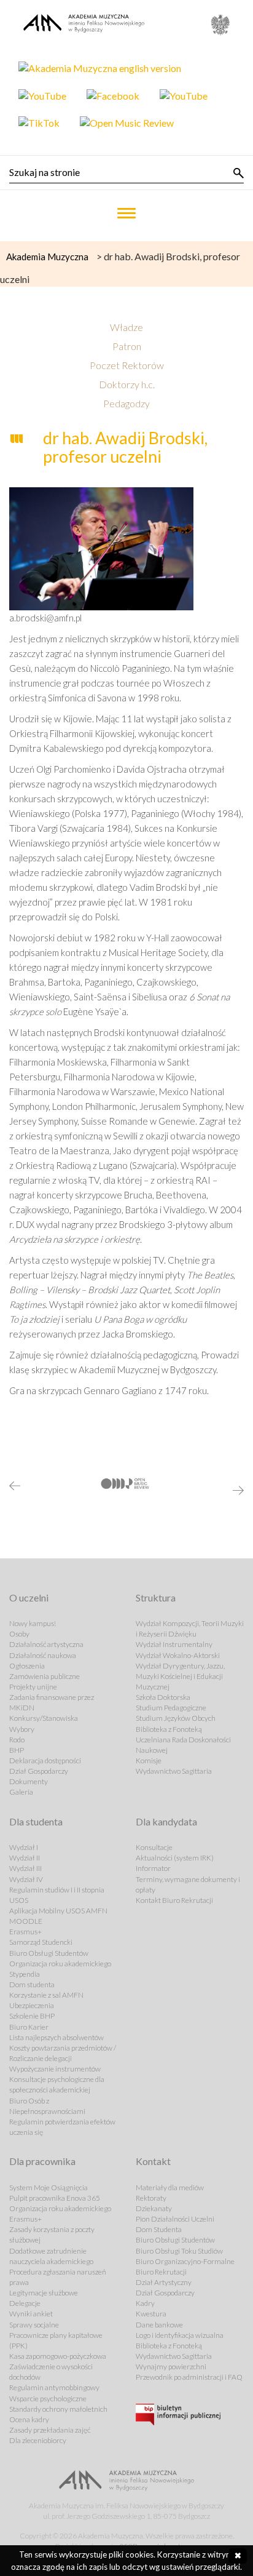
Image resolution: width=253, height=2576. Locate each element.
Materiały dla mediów (170, 2187)
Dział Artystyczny (164, 2282)
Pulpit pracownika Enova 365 (55, 2198)
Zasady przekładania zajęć (50, 2430)
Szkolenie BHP (32, 2016)
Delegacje (25, 2303)
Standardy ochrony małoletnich (58, 2409)
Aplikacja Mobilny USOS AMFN (58, 1911)
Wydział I (24, 1847)
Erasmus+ (25, 1932)
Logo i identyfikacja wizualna (180, 2335)
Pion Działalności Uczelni (175, 2219)
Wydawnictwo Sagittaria (174, 1771)
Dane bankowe (159, 2325)
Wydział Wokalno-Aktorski (178, 1655)
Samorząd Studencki (41, 1942)
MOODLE (26, 1921)
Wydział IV (26, 1879)
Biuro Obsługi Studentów (49, 1953)
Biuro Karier (29, 2027)
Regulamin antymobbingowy (54, 2387)
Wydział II (25, 1858)
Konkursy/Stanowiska (44, 1718)
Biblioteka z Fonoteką (169, 1729)
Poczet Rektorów (127, 365)
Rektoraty (151, 2198)
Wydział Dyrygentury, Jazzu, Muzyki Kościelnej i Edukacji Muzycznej (180, 1676)
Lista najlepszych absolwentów (56, 2037)
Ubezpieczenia (32, 2005)
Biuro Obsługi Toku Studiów (179, 2251)
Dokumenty (29, 1781)
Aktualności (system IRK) (175, 1858)
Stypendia (25, 1974)
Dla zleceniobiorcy (38, 2440)
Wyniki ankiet (31, 2314)
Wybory (22, 1729)
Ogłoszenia (27, 1666)
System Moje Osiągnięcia (49, 2187)
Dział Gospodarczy (39, 1771)
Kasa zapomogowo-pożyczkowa (58, 2356)
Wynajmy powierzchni (171, 2367)
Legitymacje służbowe (44, 2293)
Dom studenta (32, 1984)
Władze (126, 327)
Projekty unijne (33, 1687)
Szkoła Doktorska (163, 1697)
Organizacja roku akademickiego (60, 1964)
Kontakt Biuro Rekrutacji (174, 1900)
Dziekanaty (154, 2208)
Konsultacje (154, 1847)
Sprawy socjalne (34, 2325)
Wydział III (25, 1868)
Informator (153, 1868)
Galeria (21, 1792)
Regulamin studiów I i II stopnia (57, 1890)
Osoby (19, 1634)
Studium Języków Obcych (176, 1718)
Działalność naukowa (43, 1655)
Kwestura (151, 2314)
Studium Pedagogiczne (171, 1708)
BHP (17, 1750)
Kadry (145, 2303)
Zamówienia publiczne (45, 1676)
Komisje (149, 1761)
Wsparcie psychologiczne (48, 2399)
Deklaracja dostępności (45, 1761)
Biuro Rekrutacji (161, 2272)
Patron (127, 346)
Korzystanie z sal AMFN (46, 1995)
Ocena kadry (29, 2419)
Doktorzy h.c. (127, 384)
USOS (19, 1900)
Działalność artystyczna (46, 1644)
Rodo (17, 1740)
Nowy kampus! (33, 1623)
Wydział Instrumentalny (174, 1644)
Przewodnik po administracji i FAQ (189, 2377)
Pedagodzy (126, 403)
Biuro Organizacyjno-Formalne (185, 2261)
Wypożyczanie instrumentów (55, 2069)
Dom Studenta (159, 2229)
